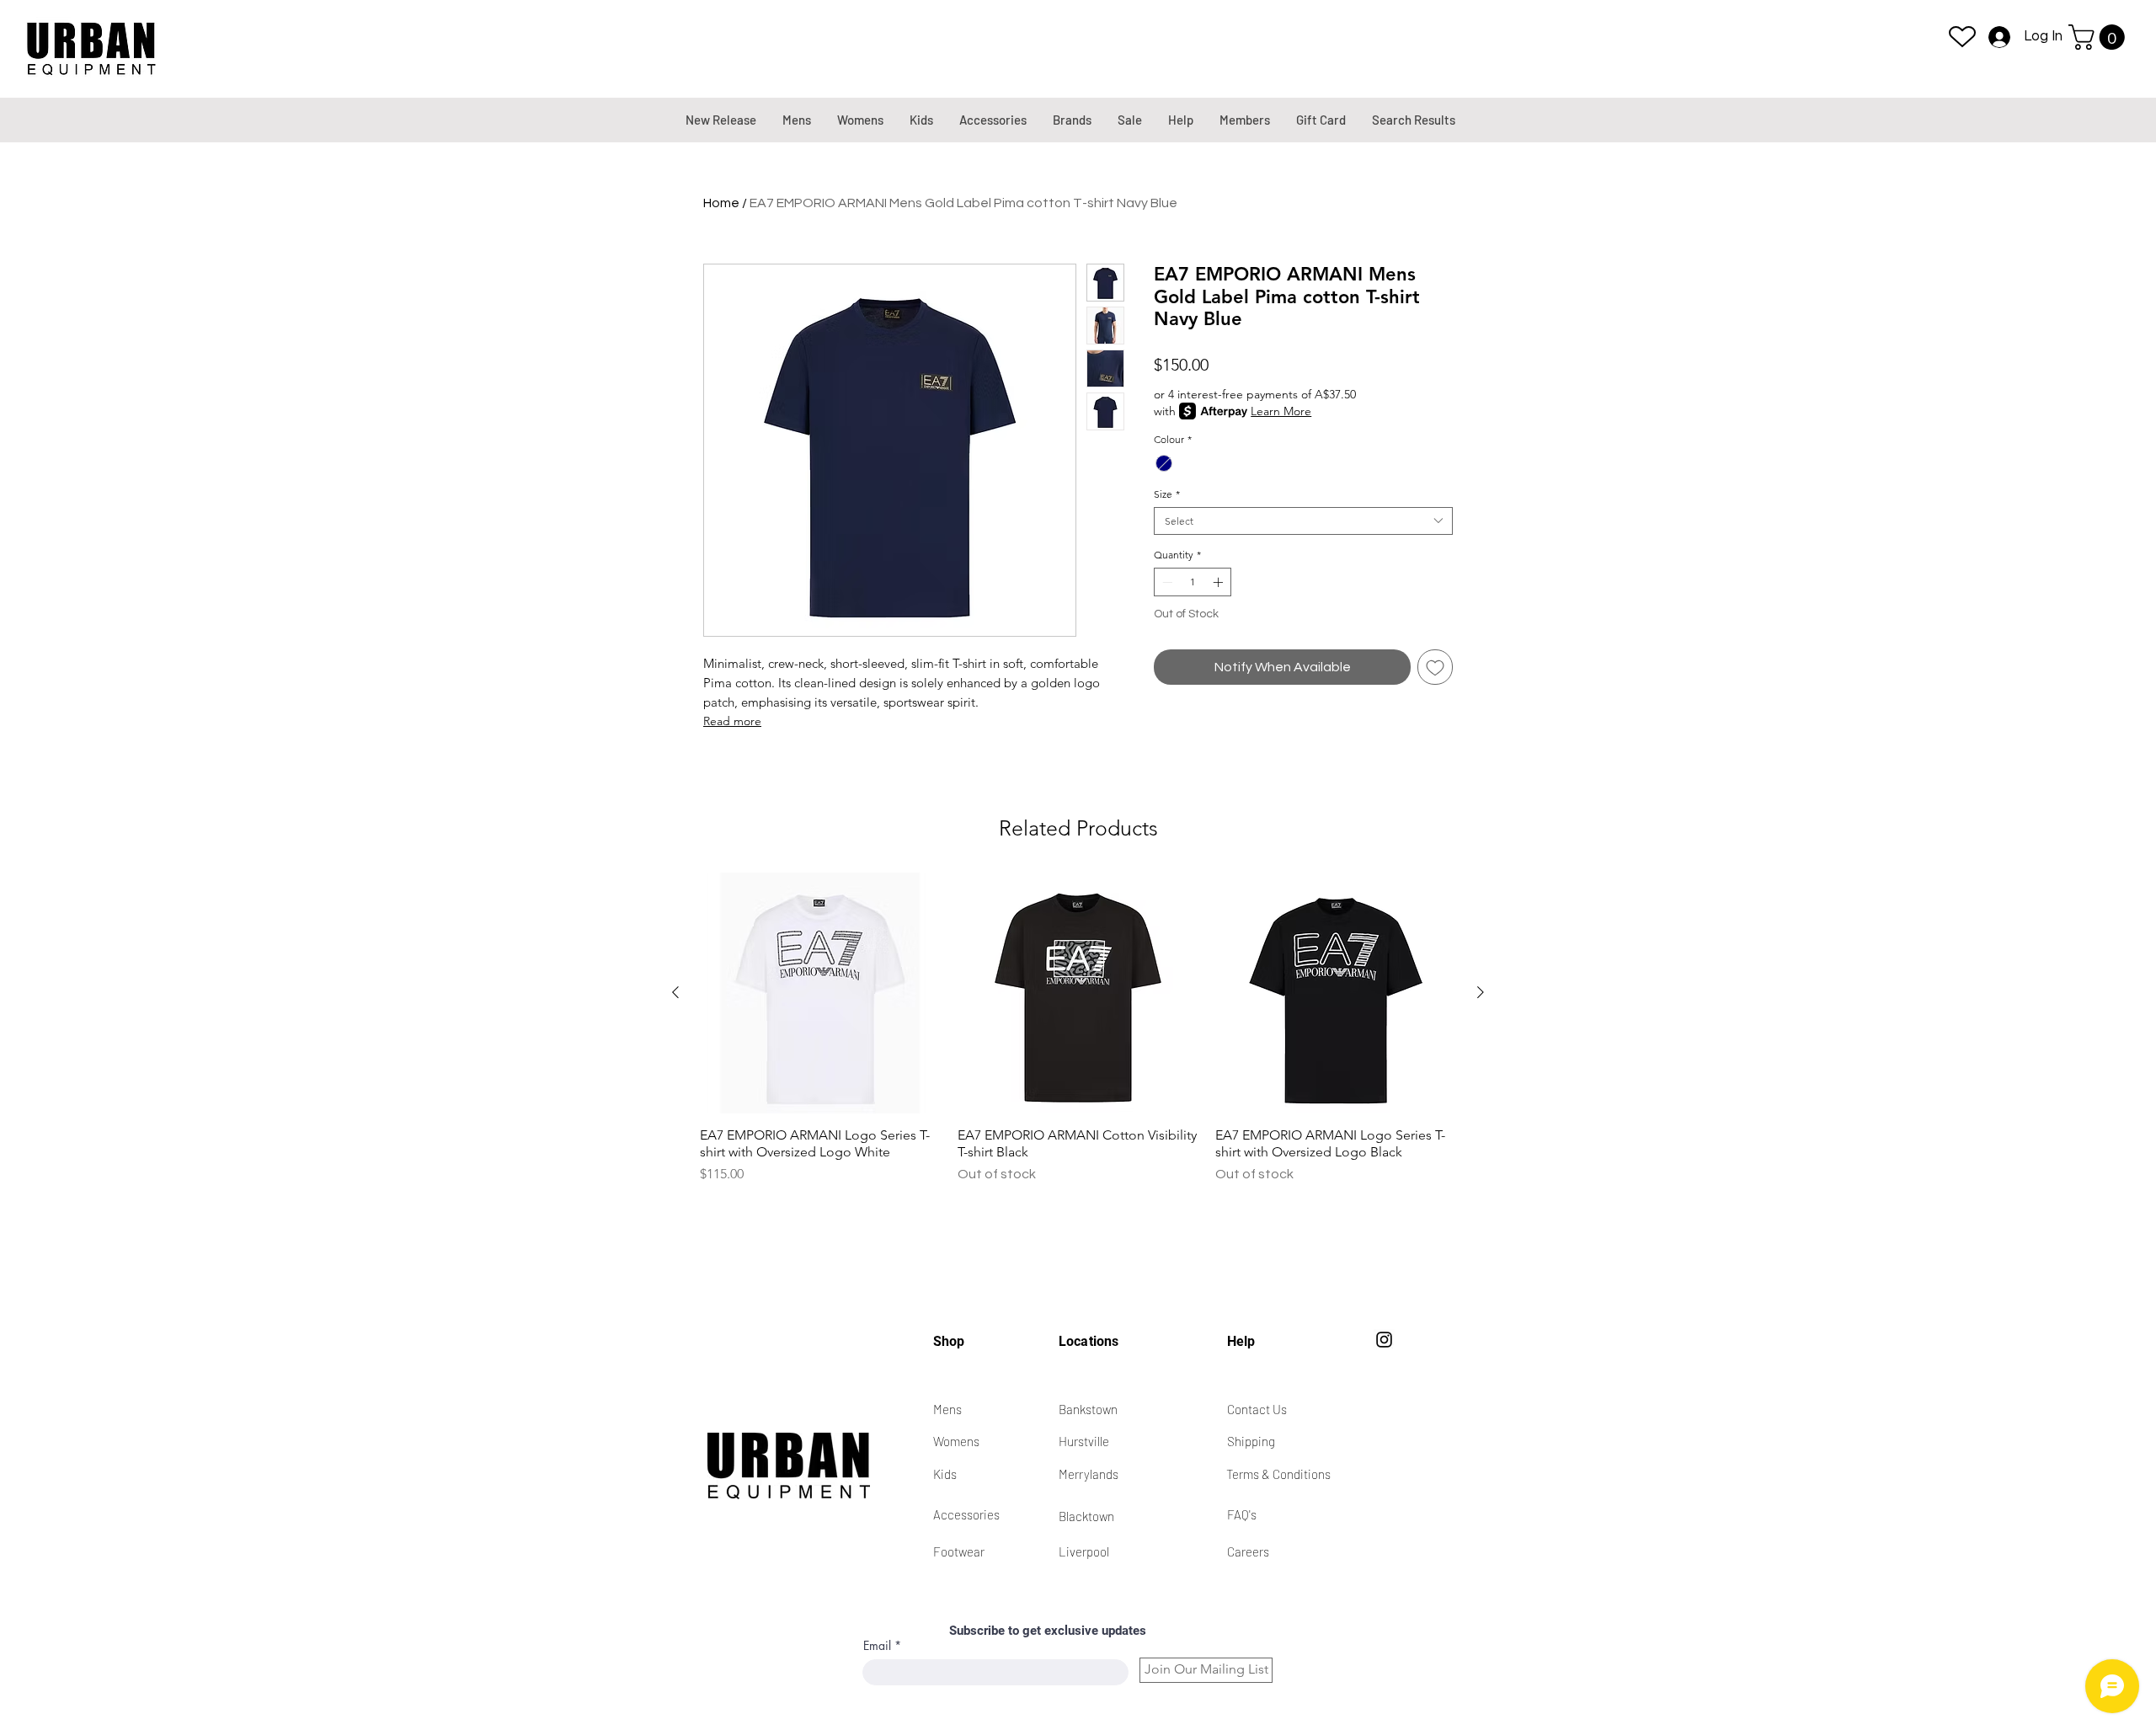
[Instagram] (1384, 1340)
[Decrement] (1166, 582)
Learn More (1281, 411)
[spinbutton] (1193, 582)
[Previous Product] (675, 992)
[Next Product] (1481, 992)
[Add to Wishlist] (1435, 667)
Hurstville (1084, 1441)
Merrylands (1089, 1474)
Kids (945, 1474)
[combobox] (1303, 521)
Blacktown (1086, 1516)
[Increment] (1219, 582)
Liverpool (1084, 1551)
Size (1167, 494)
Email (877, 1646)
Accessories (966, 1514)
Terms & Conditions (1278, 1474)
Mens (947, 1409)
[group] (1078, 1028)
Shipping (1251, 1441)
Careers (1248, 1551)
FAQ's (1242, 1514)
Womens (956, 1441)
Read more (732, 721)
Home (721, 203)
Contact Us (1257, 1409)
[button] (2100, 37)
